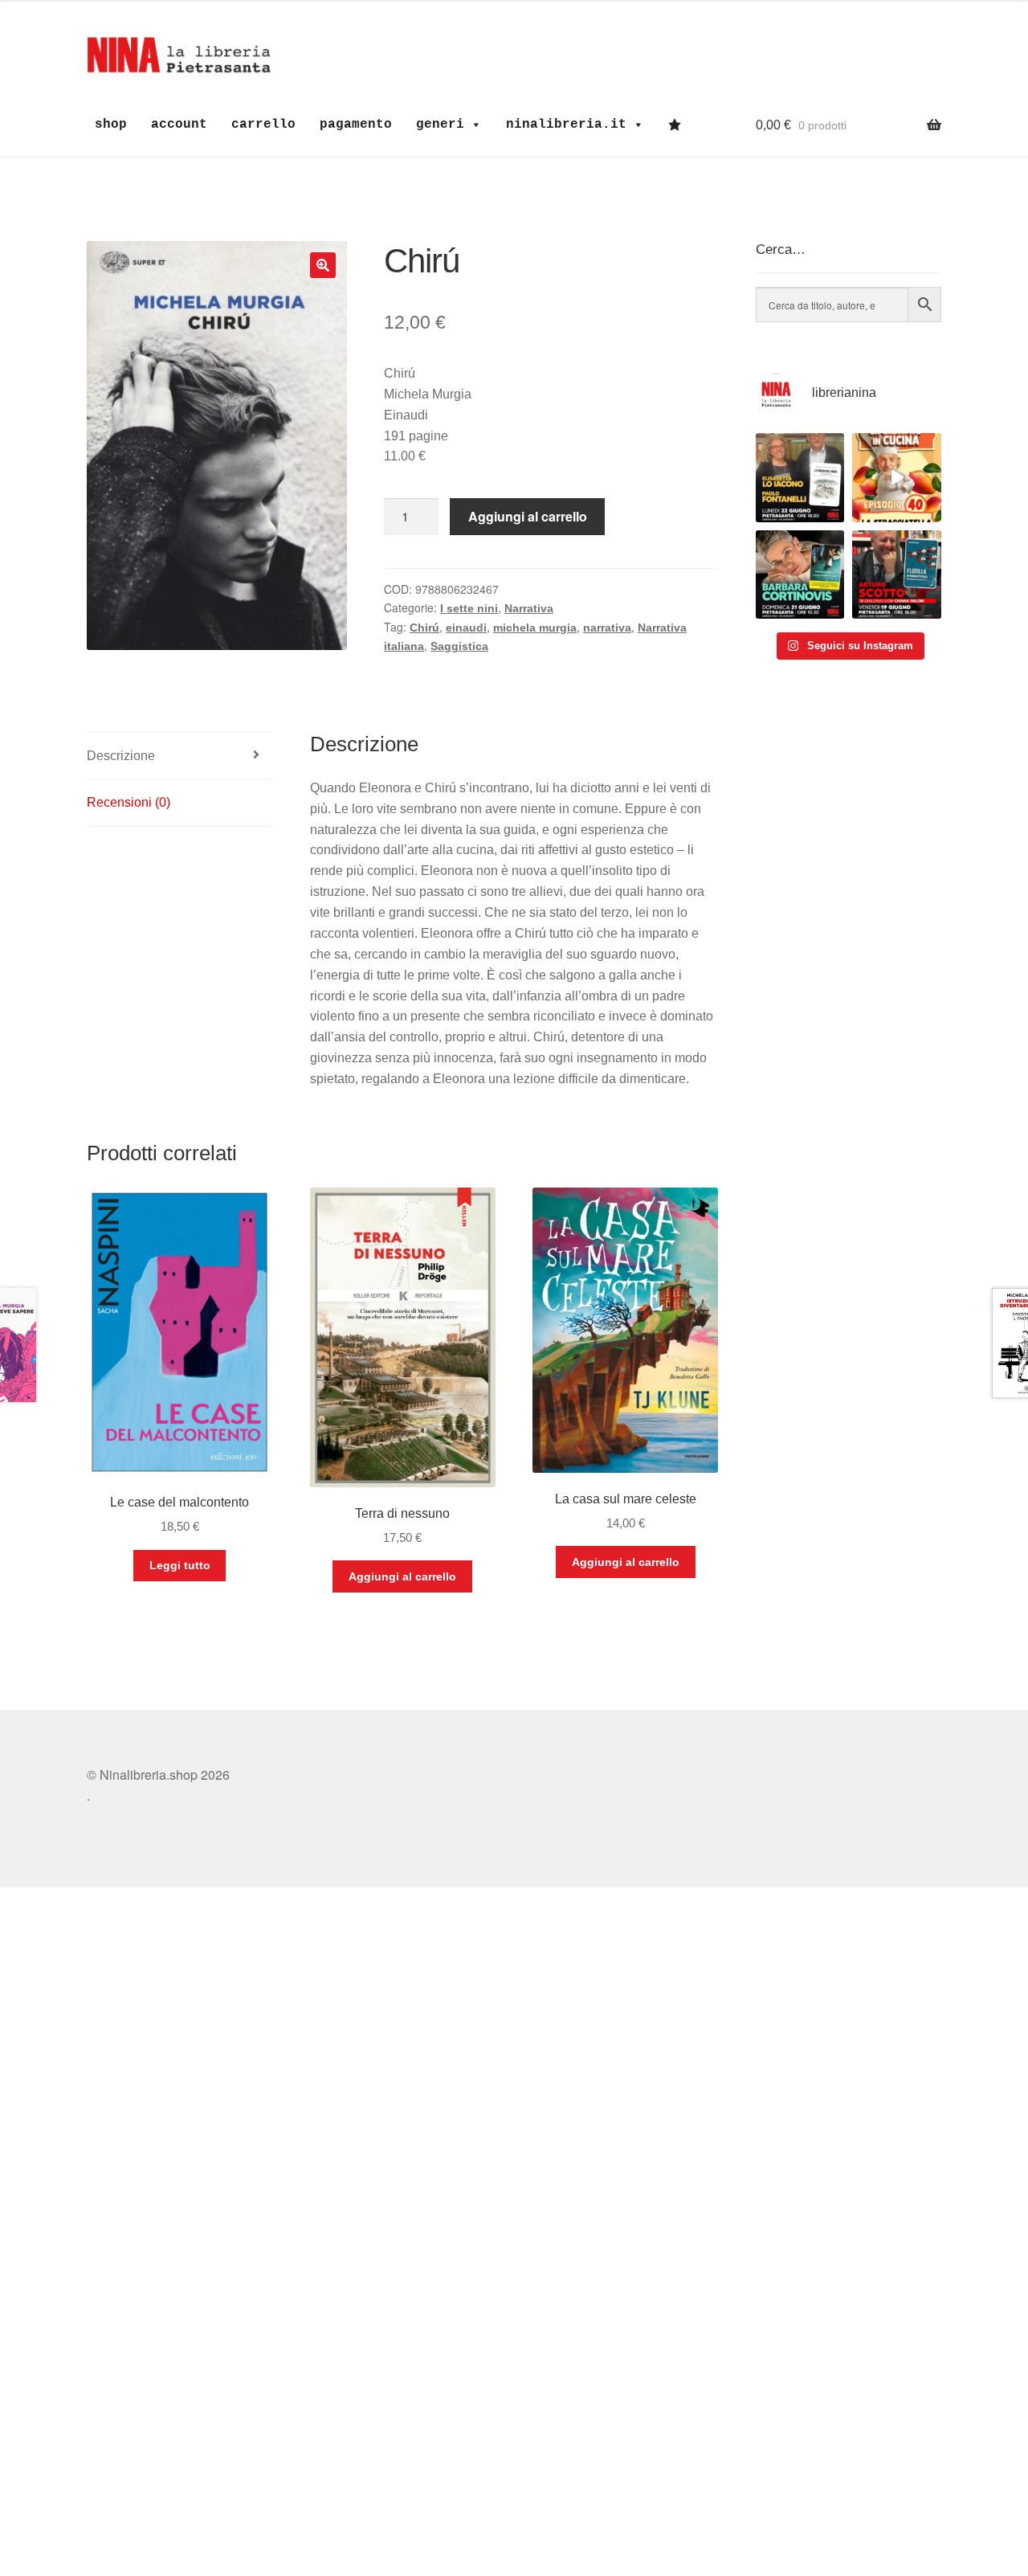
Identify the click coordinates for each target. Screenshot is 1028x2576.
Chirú (424, 628)
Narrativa (529, 608)
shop (111, 125)
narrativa (607, 628)
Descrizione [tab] (121, 756)
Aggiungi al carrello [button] (402, 1576)
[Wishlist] (679, 125)
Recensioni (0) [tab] (128, 802)
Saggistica (459, 646)
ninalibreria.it (566, 125)
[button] (323, 265)
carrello (263, 125)
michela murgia (535, 628)
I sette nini (469, 608)
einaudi (466, 628)
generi (440, 125)
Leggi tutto (180, 1565)
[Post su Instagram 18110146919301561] (800, 575)
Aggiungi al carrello (528, 516)
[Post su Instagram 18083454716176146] (800, 478)
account (179, 125)
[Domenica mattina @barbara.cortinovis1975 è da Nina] (897, 478)
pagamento (356, 125)
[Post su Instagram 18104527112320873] (897, 575)
